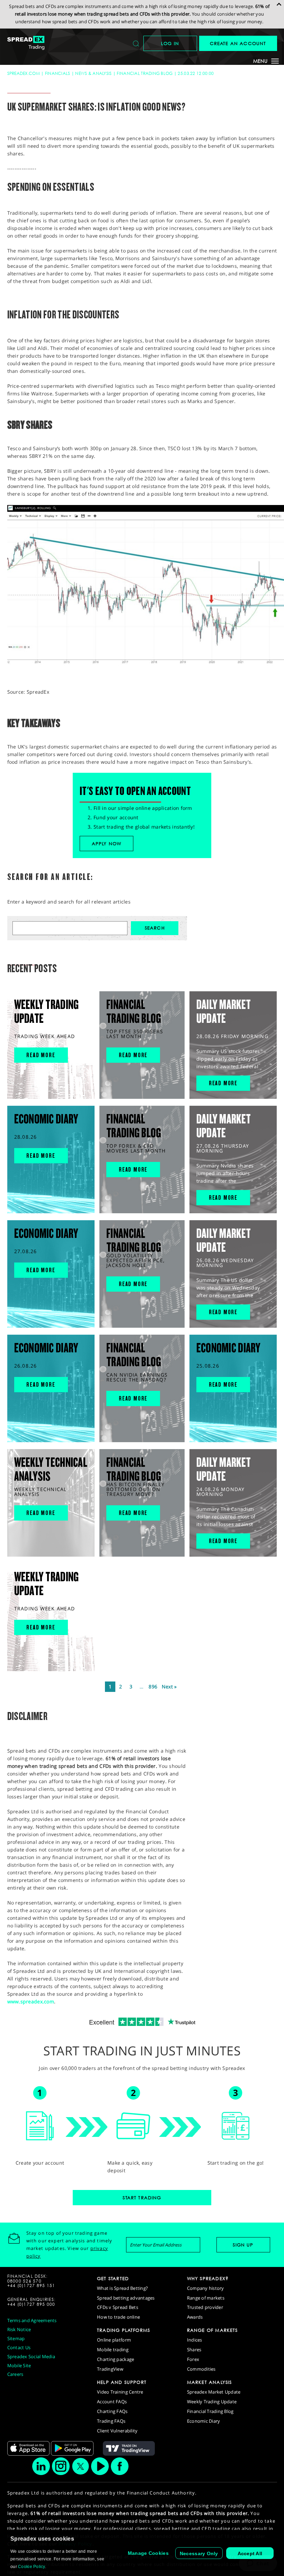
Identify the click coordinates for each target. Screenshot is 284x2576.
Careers (15, 2374)
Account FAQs (112, 2402)
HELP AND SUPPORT (122, 2382)
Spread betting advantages (126, 2298)
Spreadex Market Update (214, 2392)
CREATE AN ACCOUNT (238, 43)
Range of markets (206, 2298)
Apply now (107, 844)
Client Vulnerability (117, 2431)
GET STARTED (113, 2278)
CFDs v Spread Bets (118, 2307)
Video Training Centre (120, 2392)
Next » (169, 1687)
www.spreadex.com (31, 2001)
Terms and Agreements (32, 2320)
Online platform (114, 2340)
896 (153, 1687)
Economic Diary (204, 2421)
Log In (170, 43)
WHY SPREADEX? (208, 2278)
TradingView (110, 2369)
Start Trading (142, 2198)
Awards (195, 2317)
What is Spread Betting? (122, 2288)
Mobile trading (113, 2350)
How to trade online (118, 2317)
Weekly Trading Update (212, 2402)
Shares (194, 2350)
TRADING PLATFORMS (123, 2330)
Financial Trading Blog (145, 73)
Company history (206, 2288)
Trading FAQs (111, 2421)
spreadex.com (24, 73)
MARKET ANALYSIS (210, 2382)
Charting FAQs (112, 2411)
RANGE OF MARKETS (212, 2330)
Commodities (201, 2369)
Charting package (116, 2359)
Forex (193, 2359)
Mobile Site (19, 2365)
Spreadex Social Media (31, 2356)
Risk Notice (19, 2329)
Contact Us (19, 2347)
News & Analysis (93, 73)
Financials (58, 73)
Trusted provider (205, 2307)
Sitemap (16, 2338)
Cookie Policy (32, 2567)
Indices (195, 2340)
